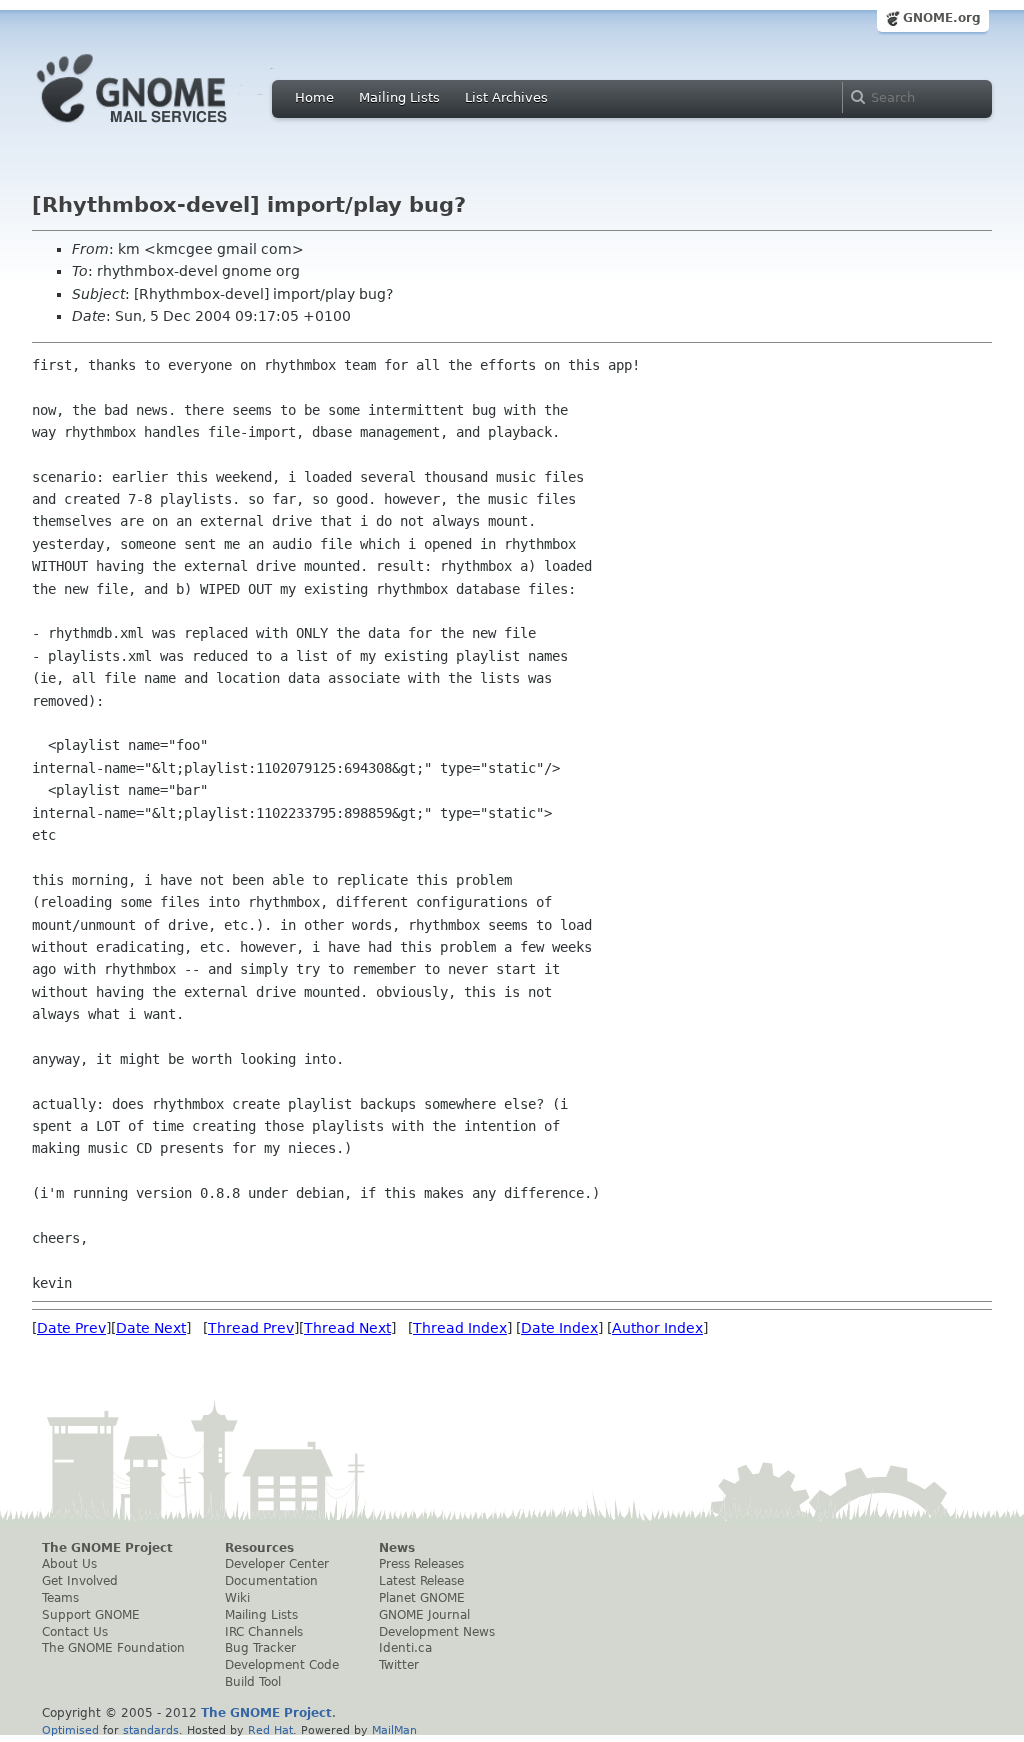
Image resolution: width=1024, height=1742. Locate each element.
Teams (60, 1598)
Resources (259, 1548)
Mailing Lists (399, 97)
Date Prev (71, 1328)
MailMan (394, 1730)
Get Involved (80, 1581)
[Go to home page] (162, 128)
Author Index (657, 1328)
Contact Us (75, 1632)
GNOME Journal (424, 1615)
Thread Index (460, 1328)
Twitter (399, 1665)
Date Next (151, 1328)
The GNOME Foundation (113, 1648)
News (397, 1548)
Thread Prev (251, 1328)
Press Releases (421, 1564)
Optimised (70, 1730)
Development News (437, 1632)
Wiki (237, 1598)
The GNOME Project (107, 1548)
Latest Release (421, 1581)
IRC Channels (264, 1632)
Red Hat (270, 1730)
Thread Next (347, 1328)
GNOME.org (942, 18)
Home (314, 97)
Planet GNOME (422, 1598)
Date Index (559, 1328)
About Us (69, 1564)
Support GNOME (91, 1615)
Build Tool (253, 1682)
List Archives (506, 97)
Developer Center (277, 1564)
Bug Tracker (260, 1648)
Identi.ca (405, 1648)
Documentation (271, 1581)
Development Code (282, 1665)
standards (151, 1730)
